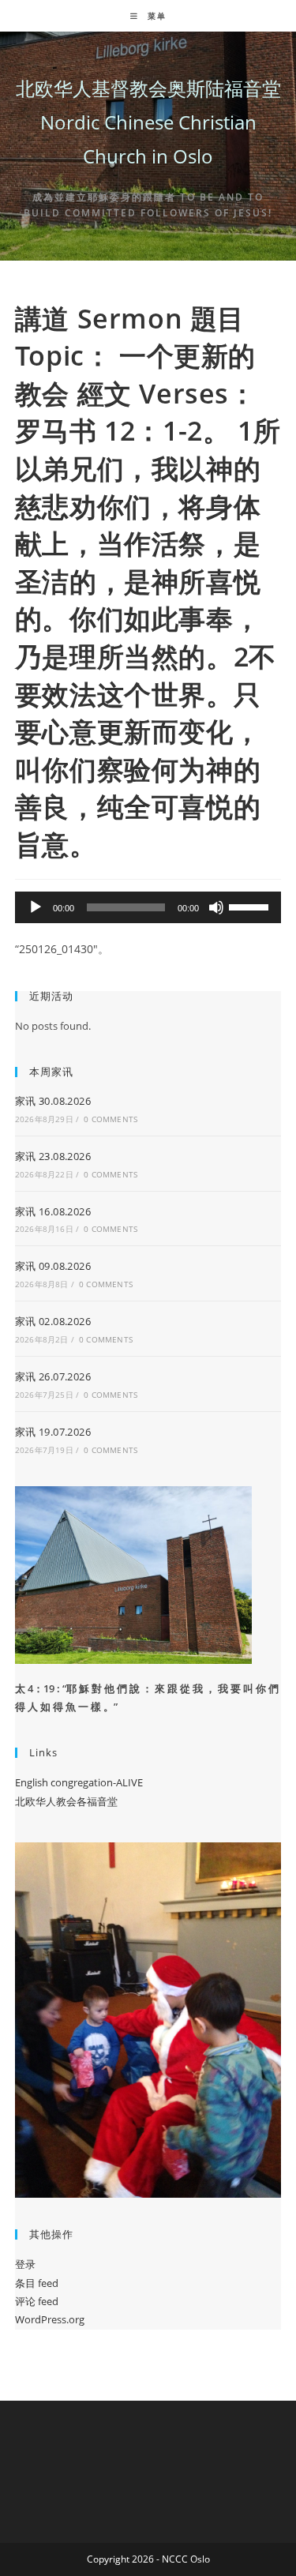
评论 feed (37, 2301)
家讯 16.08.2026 (53, 1211)
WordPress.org (50, 2319)
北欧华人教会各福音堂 (66, 1801)
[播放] (36, 907)
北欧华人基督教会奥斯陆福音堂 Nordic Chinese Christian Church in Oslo (148, 122)
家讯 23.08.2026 (53, 1156)
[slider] (251, 906)
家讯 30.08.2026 (53, 1101)
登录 (25, 2264)
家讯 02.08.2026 (53, 1321)
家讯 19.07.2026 (53, 1432)
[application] (148, 907)
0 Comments (111, 1119)
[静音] (216, 907)
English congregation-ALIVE (79, 1782)
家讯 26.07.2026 (53, 1376)
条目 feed (37, 2283)
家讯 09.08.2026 (53, 1266)
